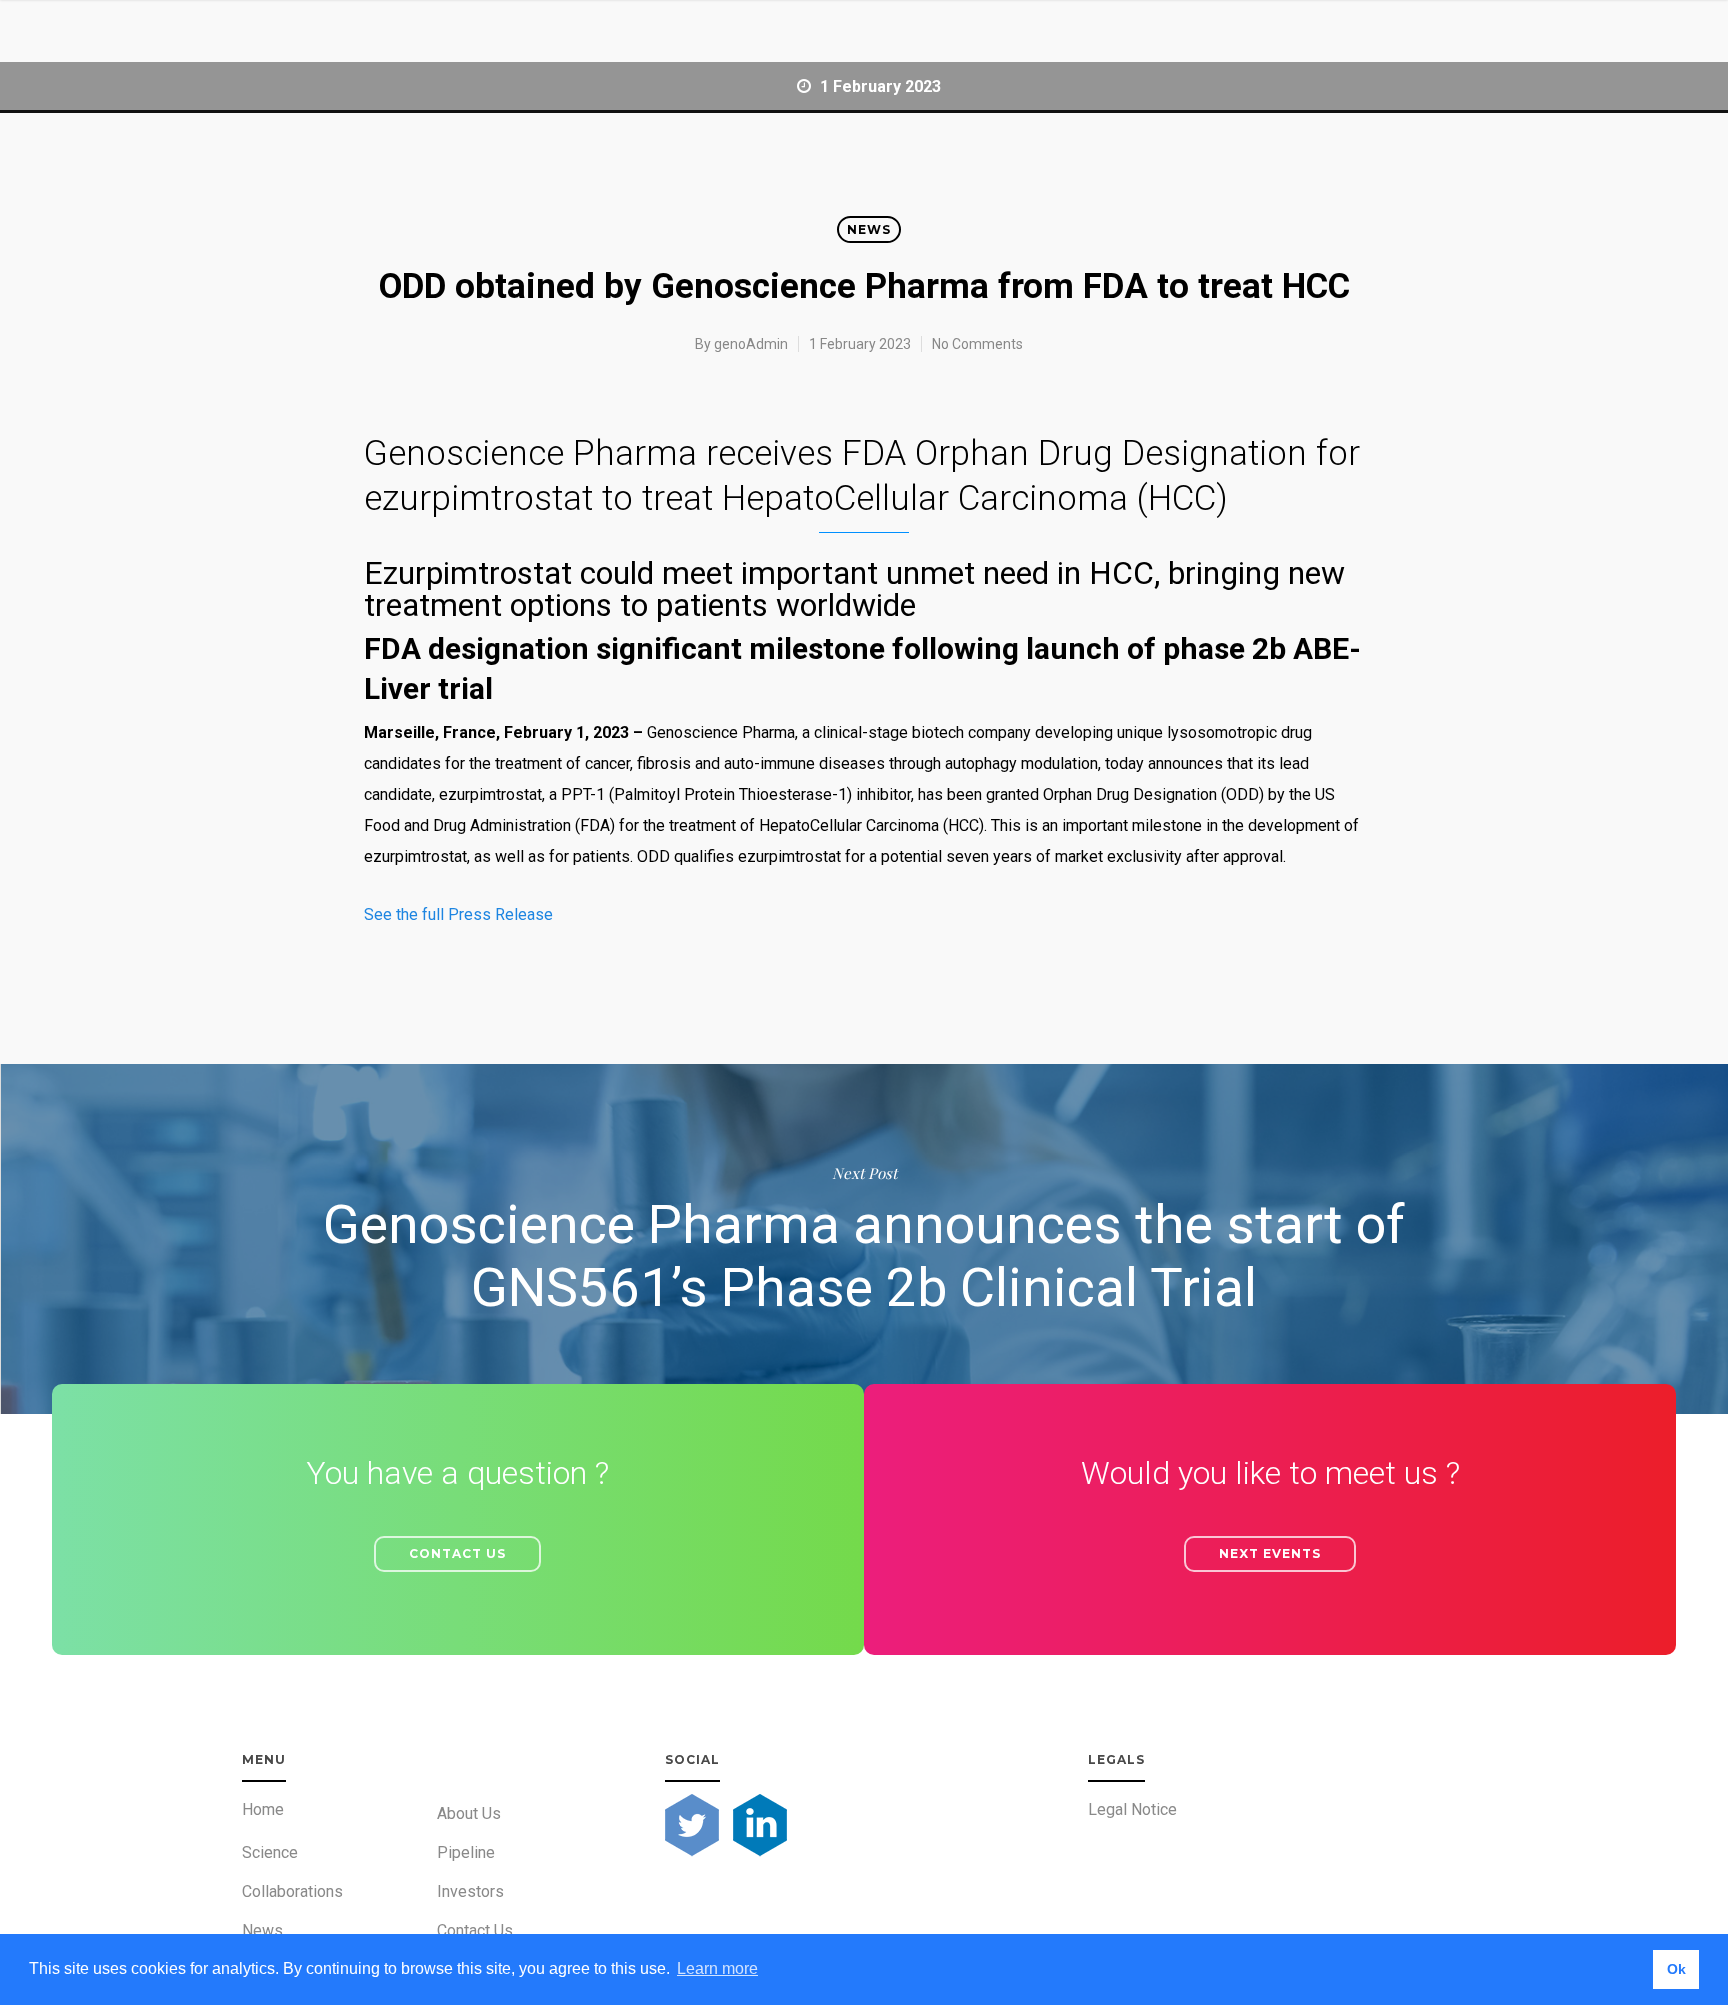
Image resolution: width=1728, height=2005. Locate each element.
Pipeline (466, 1852)
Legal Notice (1132, 1809)
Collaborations (292, 1891)
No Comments (977, 344)
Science (270, 1852)
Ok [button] (1676, 1969)
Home (263, 1809)
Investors (470, 1891)
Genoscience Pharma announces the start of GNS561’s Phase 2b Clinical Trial (864, 1239)
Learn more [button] (717, 1968)
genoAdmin (751, 344)
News (869, 229)
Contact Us (475, 1930)
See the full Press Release (458, 914)
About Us (469, 1813)
